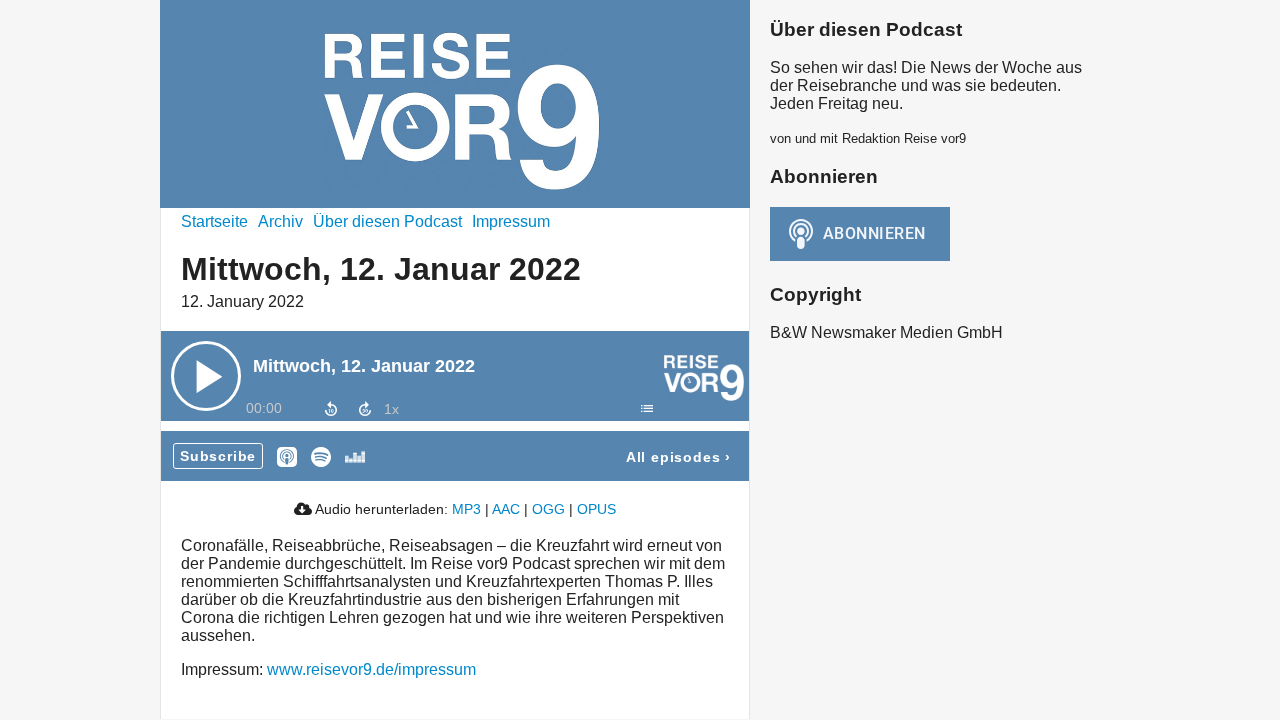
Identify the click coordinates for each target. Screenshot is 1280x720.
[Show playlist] (646, 408)
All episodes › (678, 457)
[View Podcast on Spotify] (321, 455)
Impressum (511, 221)
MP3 (466, 509)
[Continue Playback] (206, 376)
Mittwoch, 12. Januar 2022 (364, 366)
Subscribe (218, 456)
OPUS (596, 509)
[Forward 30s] (365, 409)
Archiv (280, 221)
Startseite (214, 221)
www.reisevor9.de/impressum (371, 669)
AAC (506, 509)
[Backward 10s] (331, 409)
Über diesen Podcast (387, 221)
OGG (548, 509)
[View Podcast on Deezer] (355, 455)
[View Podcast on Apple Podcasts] (287, 455)
